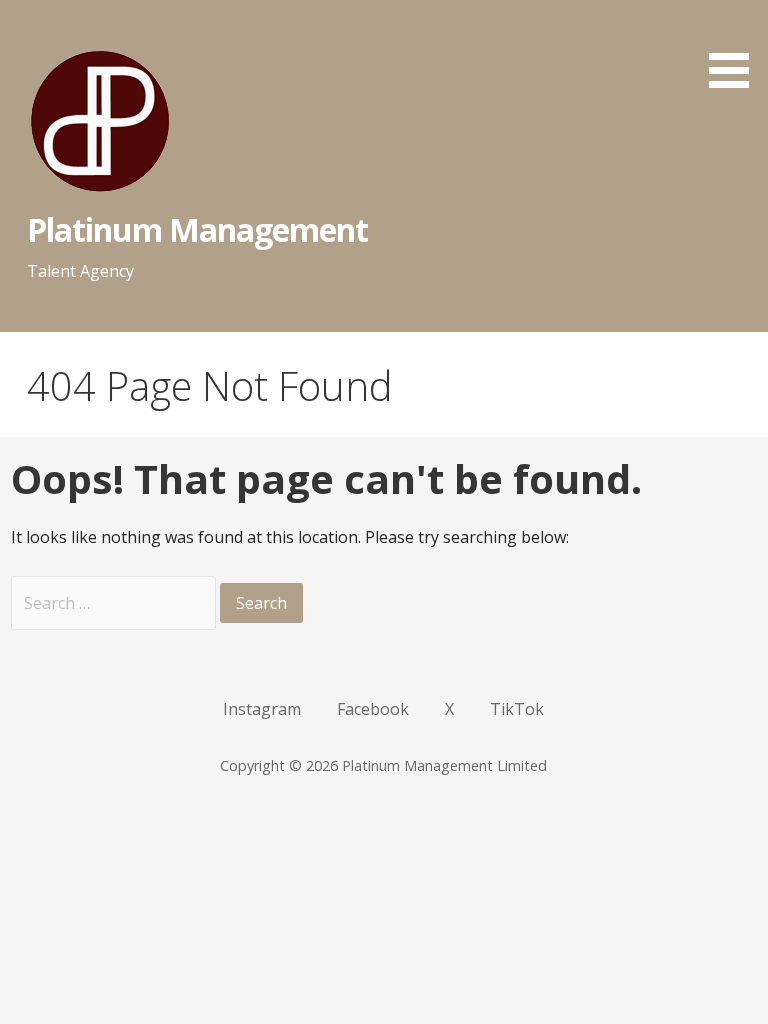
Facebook (373, 709)
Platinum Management (198, 229)
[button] (736, 47)
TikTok (517, 709)
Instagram (262, 709)
